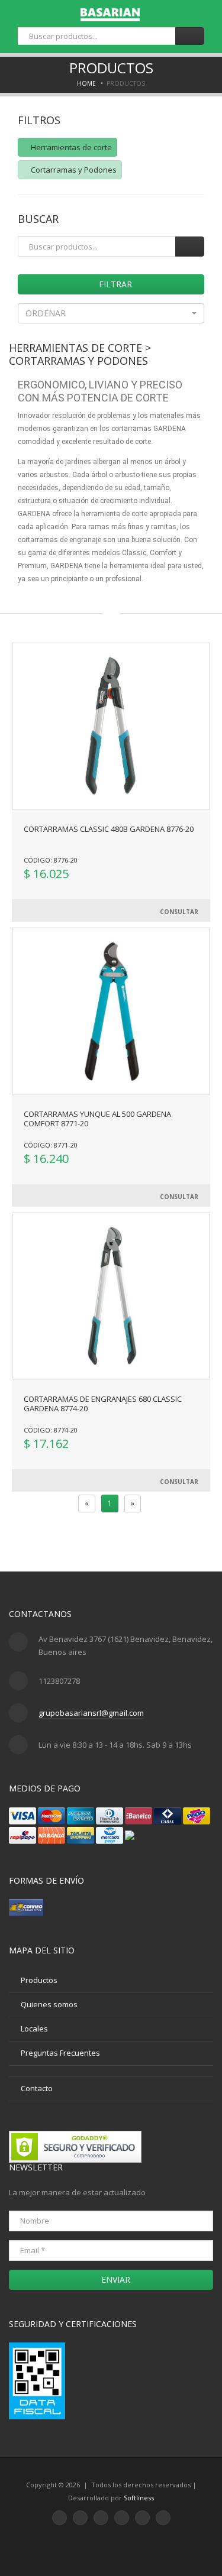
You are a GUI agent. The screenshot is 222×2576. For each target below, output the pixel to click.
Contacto (37, 2088)
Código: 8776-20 (51, 860)
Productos (39, 1980)
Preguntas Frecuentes (60, 2053)
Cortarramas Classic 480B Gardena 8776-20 (109, 829)
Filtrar (114, 284)
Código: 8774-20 (51, 1430)
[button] (111, 313)
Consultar (179, 912)
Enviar (115, 2279)
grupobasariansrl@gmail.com (91, 1713)
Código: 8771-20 (51, 1145)
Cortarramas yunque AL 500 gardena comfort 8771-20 (97, 1119)
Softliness (139, 2498)
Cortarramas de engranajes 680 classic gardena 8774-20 (103, 1404)
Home (86, 83)
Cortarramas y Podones (73, 170)
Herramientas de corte (70, 147)
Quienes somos (49, 2004)
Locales (34, 2029)
